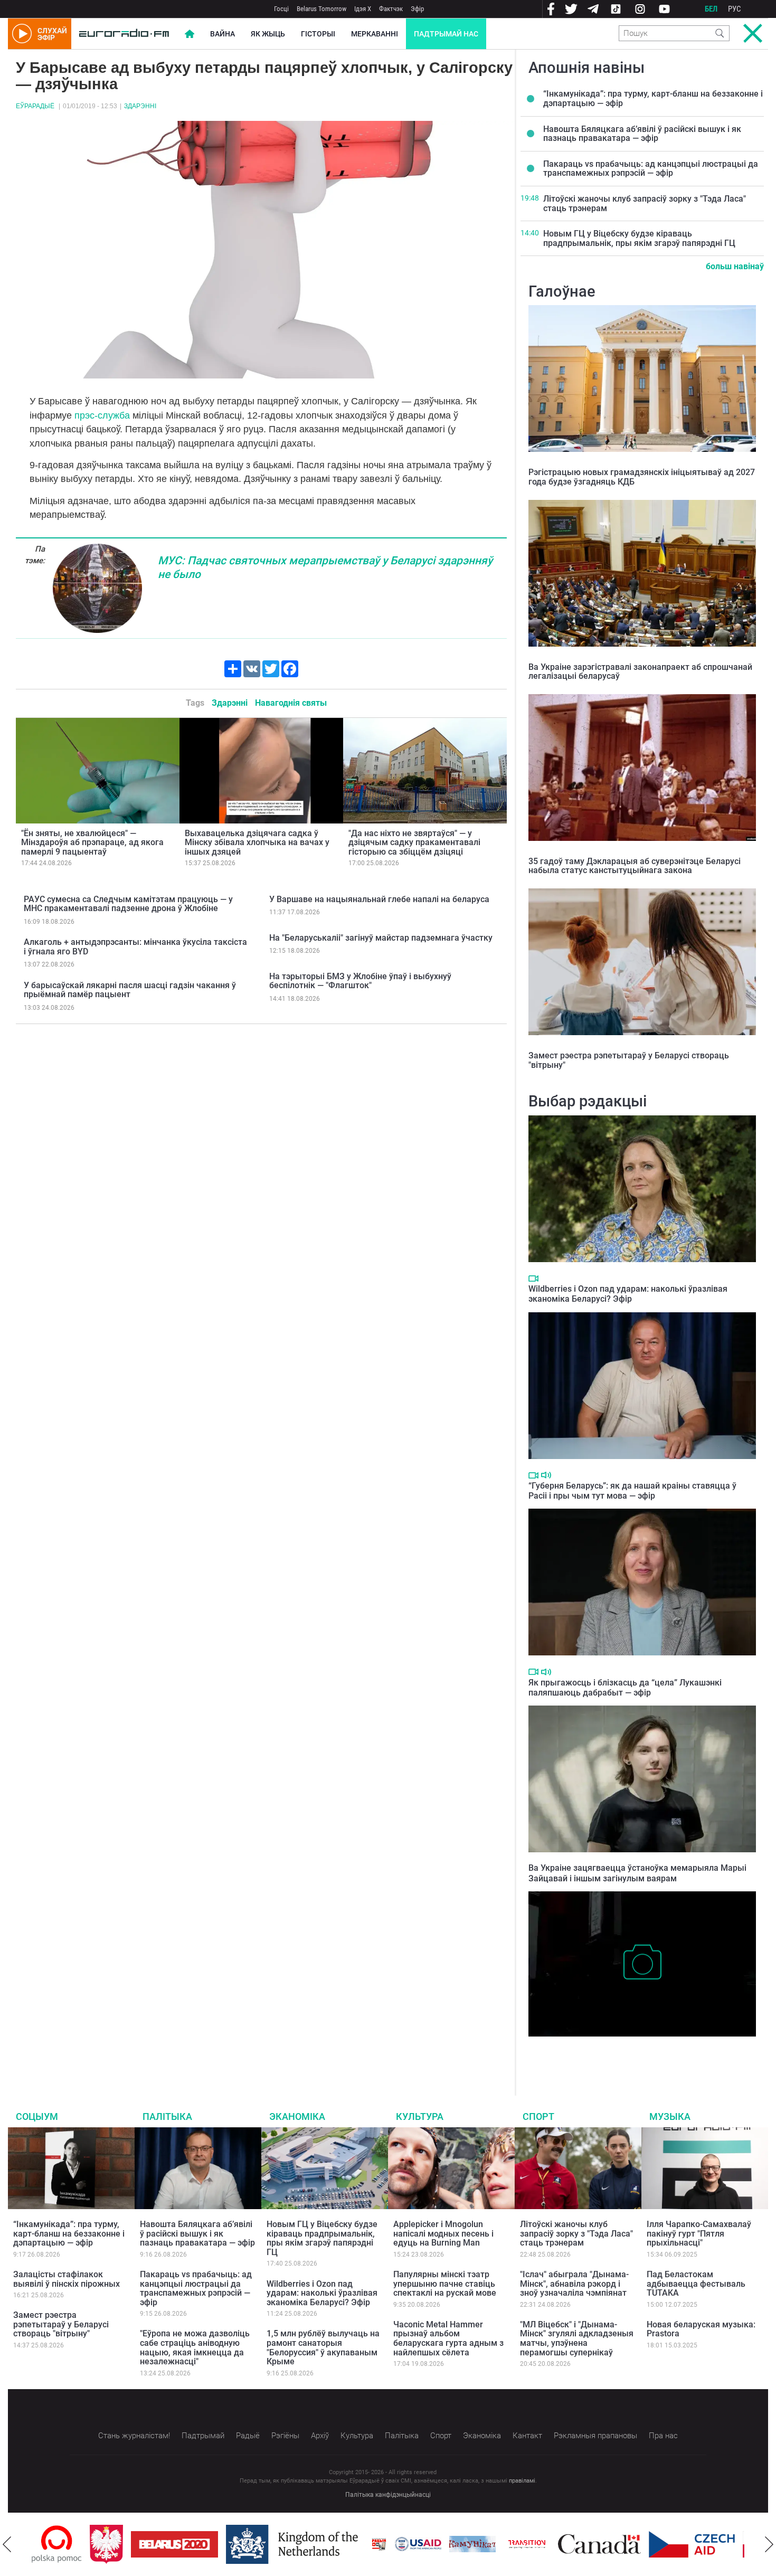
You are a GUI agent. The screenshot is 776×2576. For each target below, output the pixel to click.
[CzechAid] (634, 2544)
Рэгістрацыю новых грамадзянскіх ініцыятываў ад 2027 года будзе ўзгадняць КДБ (642, 477)
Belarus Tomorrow (321, 9)
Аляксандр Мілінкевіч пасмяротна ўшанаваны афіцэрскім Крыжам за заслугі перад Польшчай (638, 2053)
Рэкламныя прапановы (595, 2436)
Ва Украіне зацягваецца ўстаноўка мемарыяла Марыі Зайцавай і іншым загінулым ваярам (637, 1873)
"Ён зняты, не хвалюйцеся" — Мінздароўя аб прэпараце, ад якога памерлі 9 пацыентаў (92, 842)
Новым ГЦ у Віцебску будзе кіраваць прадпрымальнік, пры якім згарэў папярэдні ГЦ (639, 238)
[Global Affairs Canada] (541, 2544)
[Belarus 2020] (116, 2544)
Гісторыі (318, 34)
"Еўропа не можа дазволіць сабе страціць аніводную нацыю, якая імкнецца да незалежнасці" (195, 2347)
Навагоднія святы (291, 703)
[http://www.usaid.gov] (360, 2544)
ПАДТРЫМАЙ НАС (446, 34)
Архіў (320, 2436)
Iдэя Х (363, 9)
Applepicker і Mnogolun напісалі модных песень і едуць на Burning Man (443, 2233)
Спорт (538, 2116)
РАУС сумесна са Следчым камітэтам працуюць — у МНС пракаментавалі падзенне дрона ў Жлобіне (128, 904)
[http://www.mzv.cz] (469, 2544)
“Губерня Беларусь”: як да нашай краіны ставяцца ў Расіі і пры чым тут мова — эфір (632, 1491)
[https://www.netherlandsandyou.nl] (236, 2544)
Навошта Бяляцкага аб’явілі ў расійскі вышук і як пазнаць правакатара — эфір (642, 134)
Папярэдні (7, 2544)
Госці (281, 9)
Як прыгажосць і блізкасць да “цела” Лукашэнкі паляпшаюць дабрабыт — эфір (625, 1688)
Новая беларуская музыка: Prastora (701, 2329)
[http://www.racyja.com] (321, 2544)
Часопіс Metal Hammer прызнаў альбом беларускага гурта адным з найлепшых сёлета (448, 2338)
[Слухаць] (546, 1475)
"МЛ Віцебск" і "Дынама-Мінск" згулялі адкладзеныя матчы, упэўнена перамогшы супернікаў (577, 2338)
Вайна (223, 34)
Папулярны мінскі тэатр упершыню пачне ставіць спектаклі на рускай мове (445, 2284)
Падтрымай (203, 2436)
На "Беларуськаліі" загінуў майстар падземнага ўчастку (381, 938)
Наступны (769, 2544)
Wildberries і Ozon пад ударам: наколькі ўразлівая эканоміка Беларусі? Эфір (628, 1294)
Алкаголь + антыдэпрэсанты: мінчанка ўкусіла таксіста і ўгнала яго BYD (135, 947)
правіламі (522, 2481)
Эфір (417, 9)
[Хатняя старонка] (124, 34)
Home (190, 34)
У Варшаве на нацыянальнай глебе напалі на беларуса (379, 899)
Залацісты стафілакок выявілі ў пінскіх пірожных (67, 2279)
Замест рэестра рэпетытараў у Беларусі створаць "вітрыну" (629, 1060)
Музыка (670, 2116)
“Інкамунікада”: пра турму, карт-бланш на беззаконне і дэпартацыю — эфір (653, 98)
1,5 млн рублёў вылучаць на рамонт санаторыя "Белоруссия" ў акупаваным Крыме (323, 2347)
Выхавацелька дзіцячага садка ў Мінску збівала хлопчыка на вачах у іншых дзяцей (257, 842)
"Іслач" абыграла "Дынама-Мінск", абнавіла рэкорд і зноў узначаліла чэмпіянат (574, 2284)
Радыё (248, 2436)
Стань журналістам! (134, 2436)
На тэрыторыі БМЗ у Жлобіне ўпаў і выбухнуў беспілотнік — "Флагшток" (360, 981)
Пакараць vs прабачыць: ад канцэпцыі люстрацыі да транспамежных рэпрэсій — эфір (651, 169)
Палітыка (167, 2116)
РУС (735, 9)
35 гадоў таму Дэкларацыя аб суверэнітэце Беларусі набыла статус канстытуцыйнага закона (635, 866)
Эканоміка (297, 2116)
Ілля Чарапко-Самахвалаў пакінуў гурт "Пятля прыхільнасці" (699, 2233)
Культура (420, 2116)
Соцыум (37, 2116)
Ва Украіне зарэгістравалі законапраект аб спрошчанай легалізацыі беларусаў (640, 672)
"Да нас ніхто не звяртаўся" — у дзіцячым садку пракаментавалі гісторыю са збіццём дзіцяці (414, 842)
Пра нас (663, 2436)
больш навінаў (735, 266)
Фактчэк (391, 9)
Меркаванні (375, 34)
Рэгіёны (285, 2436)
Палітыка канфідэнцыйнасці (388, 2495)
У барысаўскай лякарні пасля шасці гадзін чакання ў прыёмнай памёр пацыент (130, 990)
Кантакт (527, 2436)
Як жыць (268, 34)
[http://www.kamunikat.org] (414, 2544)
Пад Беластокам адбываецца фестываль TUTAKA (696, 2284)
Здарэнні (140, 106)
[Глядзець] (533, 1278)
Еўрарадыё (35, 106)
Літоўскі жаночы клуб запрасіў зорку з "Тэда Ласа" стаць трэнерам (645, 203)
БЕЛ (711, 9)
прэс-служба (102, 415)
